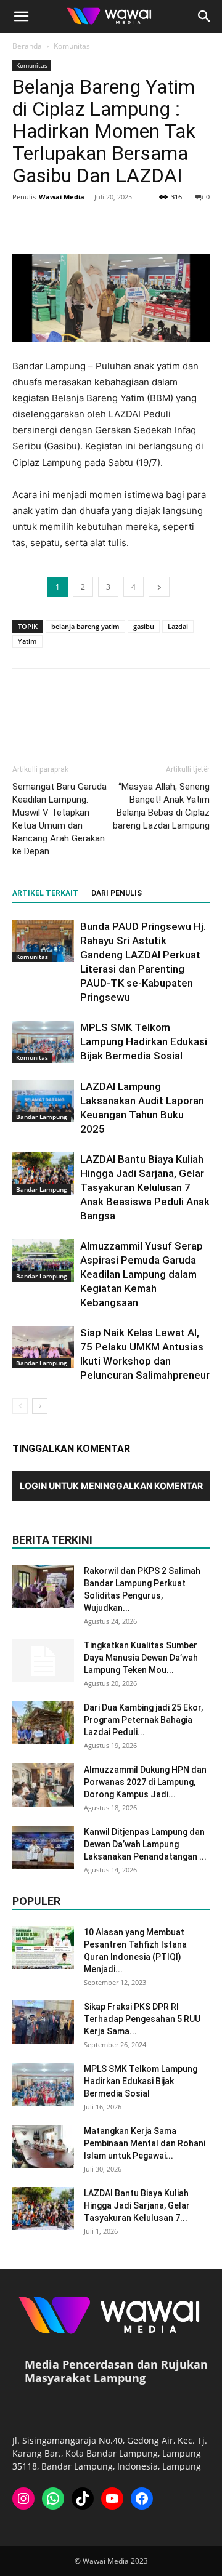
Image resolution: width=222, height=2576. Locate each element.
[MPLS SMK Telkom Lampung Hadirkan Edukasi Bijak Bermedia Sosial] (43, 1042)
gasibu (144, 626)
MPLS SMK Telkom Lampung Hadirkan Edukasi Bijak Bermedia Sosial (144, 1041)
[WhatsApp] (110, 225)
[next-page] (40, 1406)
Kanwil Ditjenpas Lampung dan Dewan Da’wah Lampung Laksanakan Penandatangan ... (145, 1844)
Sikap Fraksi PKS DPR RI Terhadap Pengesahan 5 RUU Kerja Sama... (142, 2019)
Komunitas (72, 46)
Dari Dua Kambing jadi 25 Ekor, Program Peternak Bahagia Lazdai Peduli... (143, 1720)
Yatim (27, 641)
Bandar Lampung (42, 1117)
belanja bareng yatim (85, 626)
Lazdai (178, 626)
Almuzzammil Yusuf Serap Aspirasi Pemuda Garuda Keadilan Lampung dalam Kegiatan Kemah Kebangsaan (142, 1274)
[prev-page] (20, 1406)
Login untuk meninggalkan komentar (111, 1486)
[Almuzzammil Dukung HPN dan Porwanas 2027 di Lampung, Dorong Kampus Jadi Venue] (43, 1785)
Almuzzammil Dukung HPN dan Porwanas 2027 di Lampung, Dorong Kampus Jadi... (145, 1782)
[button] (21, 17)
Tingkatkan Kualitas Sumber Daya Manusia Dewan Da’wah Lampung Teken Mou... (141, 1658)
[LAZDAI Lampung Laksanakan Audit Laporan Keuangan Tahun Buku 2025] (43, 1101)
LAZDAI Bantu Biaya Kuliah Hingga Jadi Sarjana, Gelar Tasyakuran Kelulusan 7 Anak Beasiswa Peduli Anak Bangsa (145, 1187)
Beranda (27, 46)
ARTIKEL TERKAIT (45, 893)
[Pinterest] (81, 225)
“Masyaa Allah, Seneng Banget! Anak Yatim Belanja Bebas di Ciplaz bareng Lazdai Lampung (161, 806)
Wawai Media (62, 197)
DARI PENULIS (117, 893)
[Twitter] (53, 225)
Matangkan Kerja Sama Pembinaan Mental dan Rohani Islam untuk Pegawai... (145, 2143)
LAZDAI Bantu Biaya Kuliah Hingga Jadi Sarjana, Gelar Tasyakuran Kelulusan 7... (137, 2205)
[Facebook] (25, 225)
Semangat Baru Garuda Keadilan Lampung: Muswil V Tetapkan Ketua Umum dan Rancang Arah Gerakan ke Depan (60, 819)
